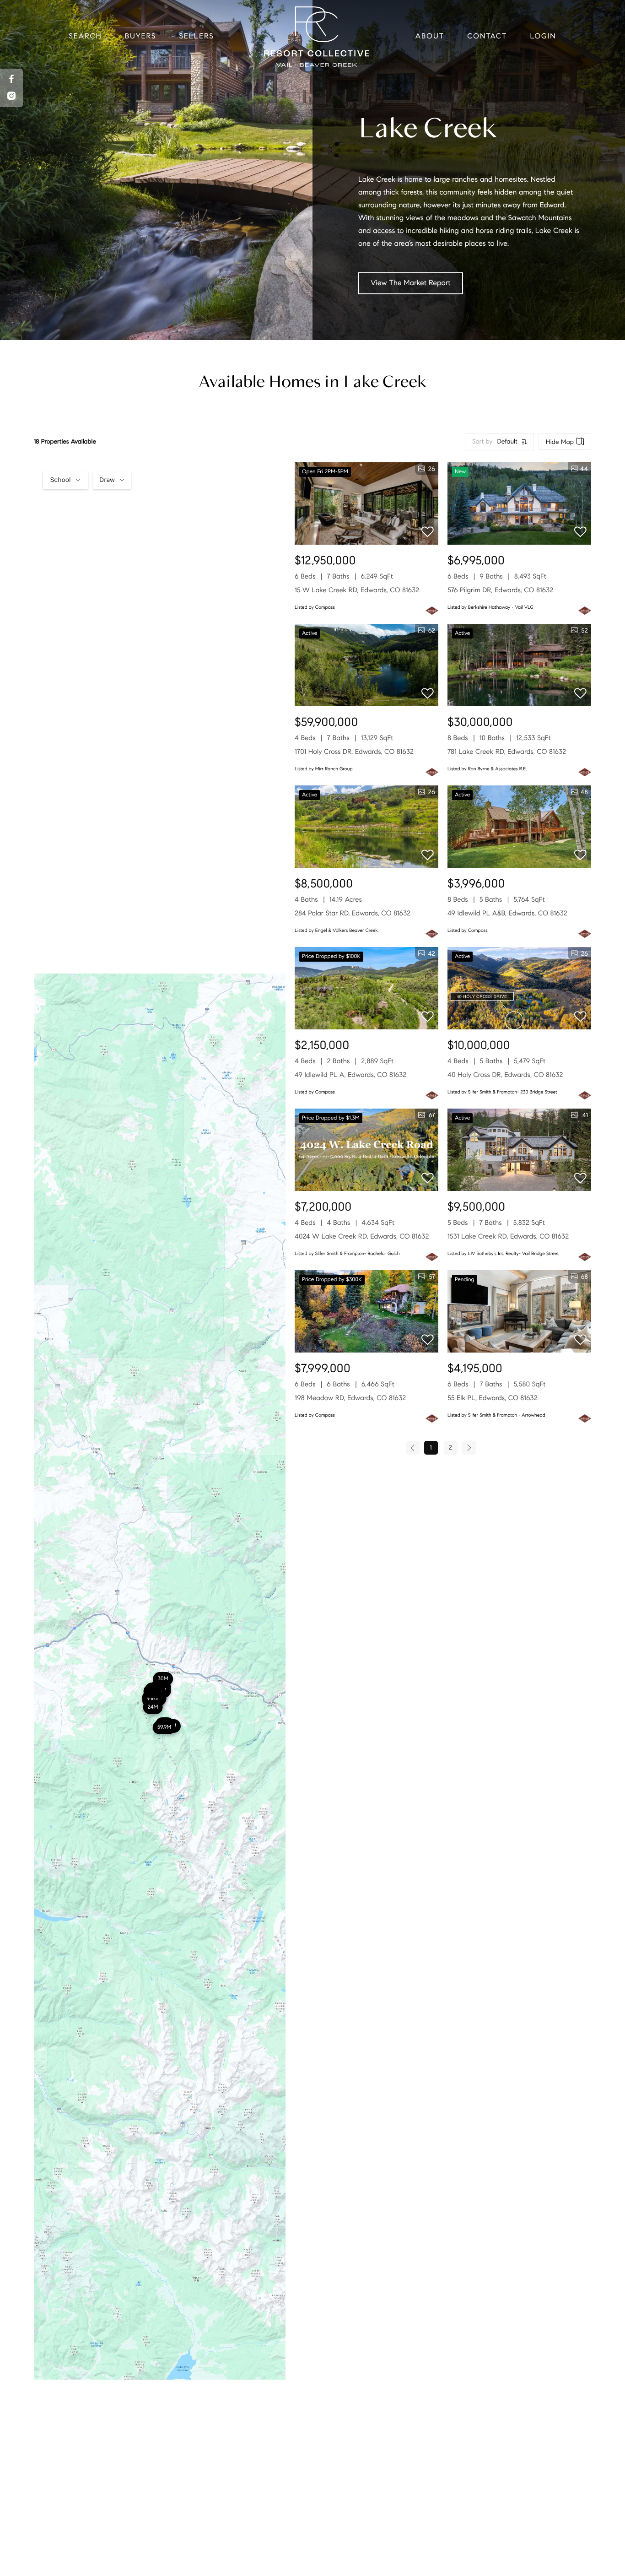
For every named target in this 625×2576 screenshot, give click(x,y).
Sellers (196, 36)
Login (543, 36)
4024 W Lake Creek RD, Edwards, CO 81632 (362, 1237)
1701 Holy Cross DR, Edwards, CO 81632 (354, 752)
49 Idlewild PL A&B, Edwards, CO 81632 (507, 914)
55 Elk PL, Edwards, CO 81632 (493, 1398)
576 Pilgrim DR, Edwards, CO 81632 (500, 590)
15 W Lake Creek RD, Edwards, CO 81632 (357, 590)
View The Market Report (411, 283)
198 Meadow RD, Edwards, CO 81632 (350, 1398)
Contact (487, 36)
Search (85, 36)
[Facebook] (11, 79)
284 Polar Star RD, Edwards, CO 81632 (353, 914)
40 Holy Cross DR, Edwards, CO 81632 (505, 1075)
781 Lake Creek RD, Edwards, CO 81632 (507, 752)
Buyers (141, 36)
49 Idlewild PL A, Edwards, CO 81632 (350, 1075)
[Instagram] (11, 96)
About (430, 36)
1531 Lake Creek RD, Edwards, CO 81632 (508, 1237)
